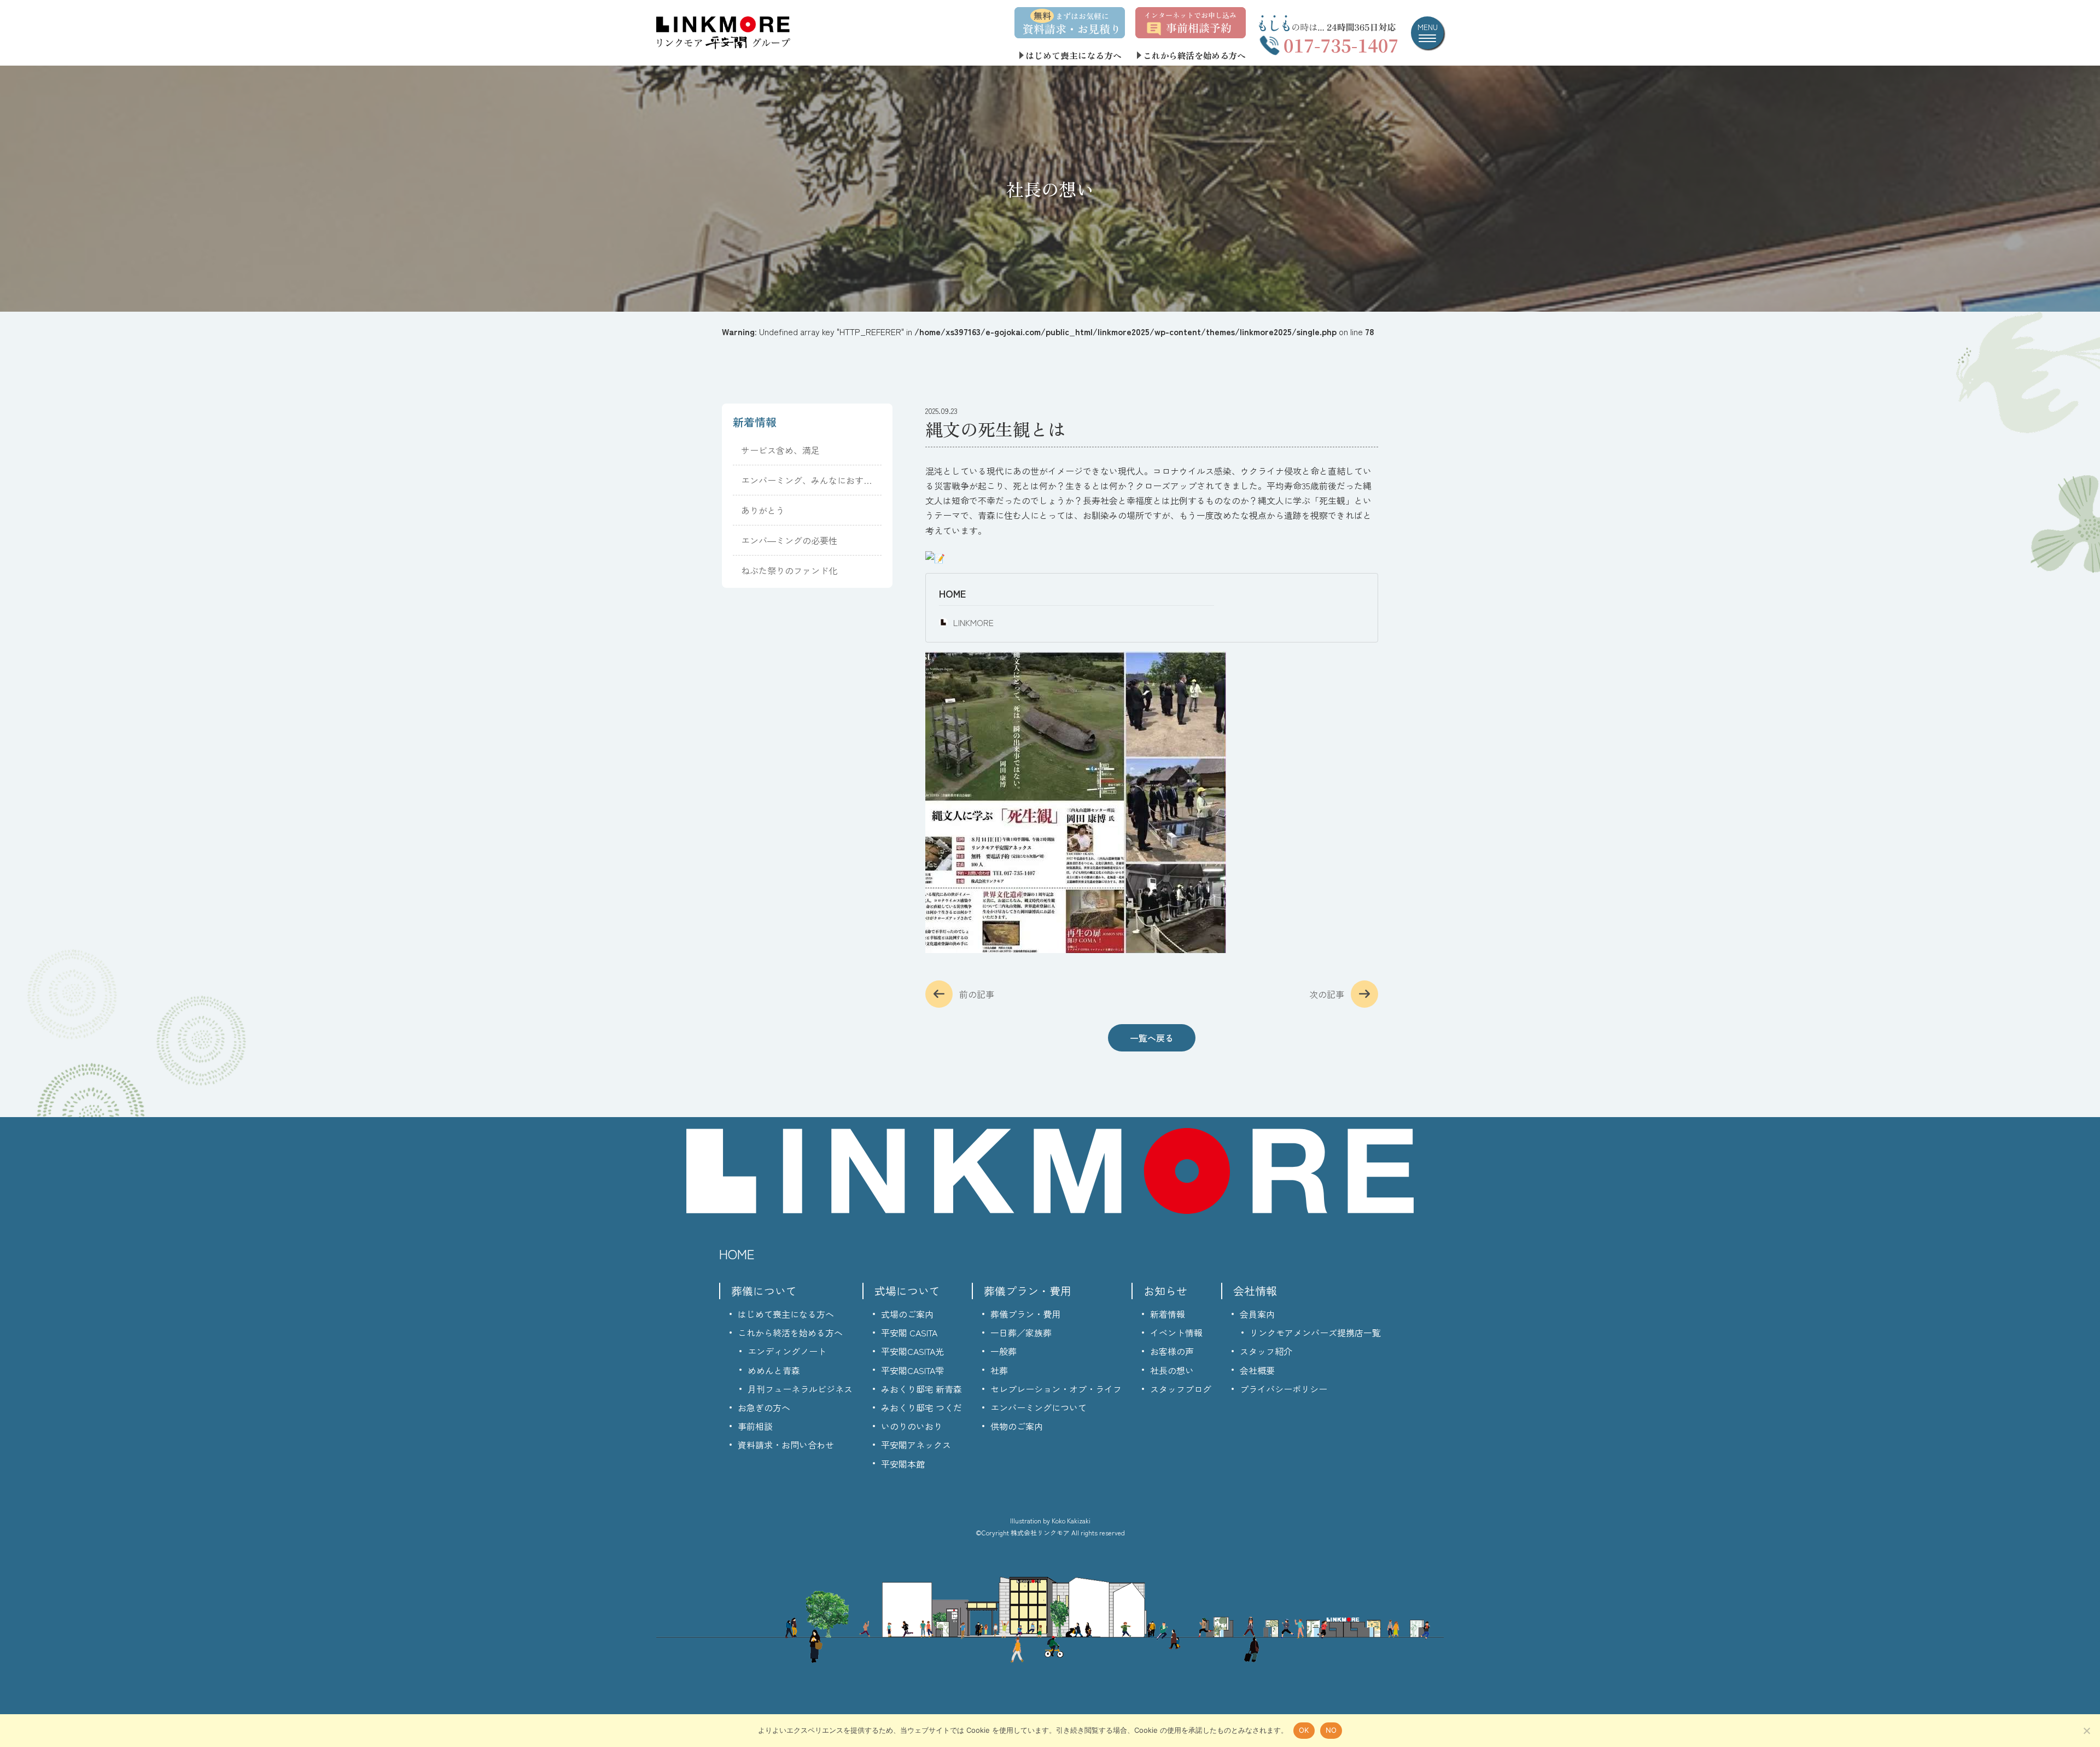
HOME (952, 593)
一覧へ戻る (1152, 1038)
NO (1331, 1730)
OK (1304, 1730)
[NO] (2086, 1731)
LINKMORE (973, 622)
